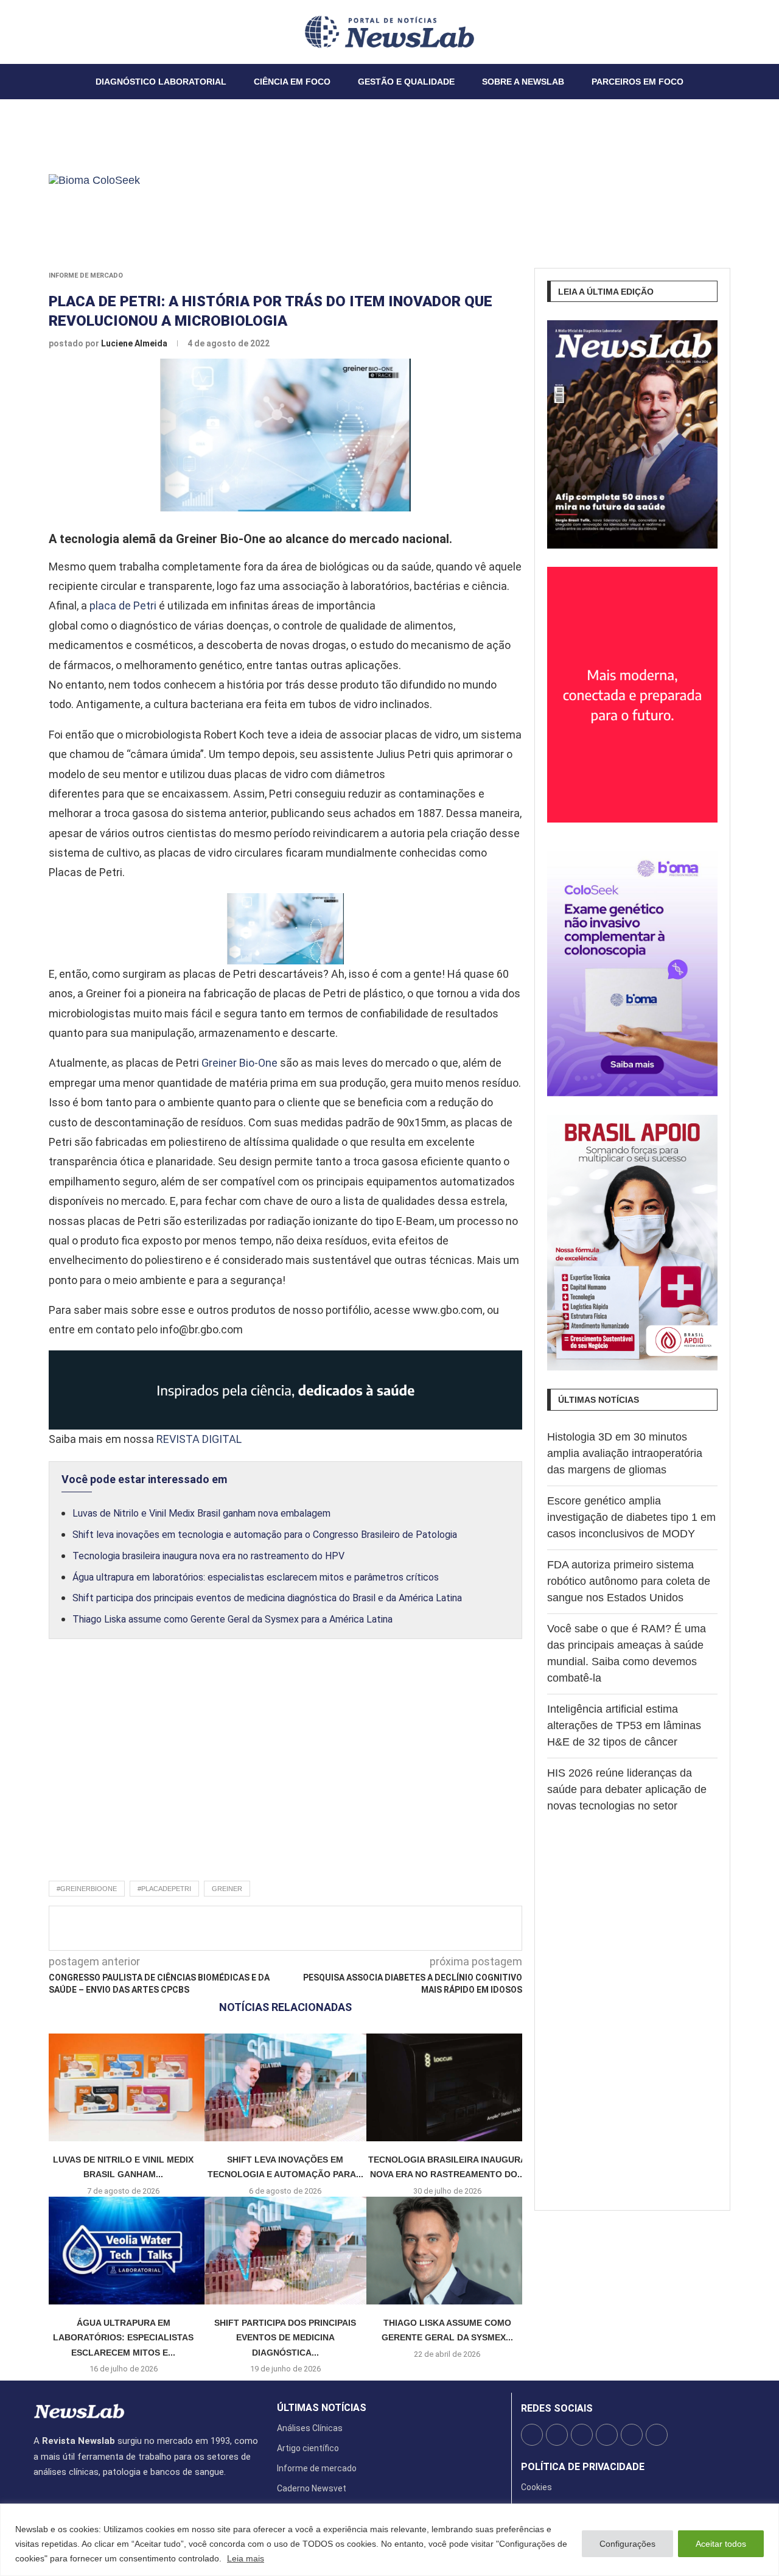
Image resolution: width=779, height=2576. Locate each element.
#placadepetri (164, 1889)
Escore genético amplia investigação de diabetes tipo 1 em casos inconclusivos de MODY (631, 1517)
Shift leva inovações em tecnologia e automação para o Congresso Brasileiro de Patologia (265, 1535)
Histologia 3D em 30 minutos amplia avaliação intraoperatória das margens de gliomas (625, 1453)
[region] (389, 2540)
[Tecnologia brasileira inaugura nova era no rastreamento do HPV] (447, 2087)
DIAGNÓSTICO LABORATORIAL (161, 82)
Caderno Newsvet (312, 2488)
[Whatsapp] (71, 32)
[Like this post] (250, 1928)
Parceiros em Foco (638, 82)
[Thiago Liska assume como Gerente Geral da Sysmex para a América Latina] (447, 2251)
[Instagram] (49, 32)
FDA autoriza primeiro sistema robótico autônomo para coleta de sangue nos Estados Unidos (629, 1581)
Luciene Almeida (135, 343)
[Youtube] (63, 32)
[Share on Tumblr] (335, 1928)
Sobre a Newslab (523, 82)
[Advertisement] (285, 1773)
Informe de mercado (86, 275)
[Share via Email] (395, 1928)
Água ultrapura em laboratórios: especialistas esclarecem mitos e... (123, 2338)
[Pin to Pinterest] (315, 1928)
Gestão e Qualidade (406, 82)
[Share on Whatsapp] (375, 1928)
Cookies (536, 2487)
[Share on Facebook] (274, 1928)
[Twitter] (41, 32)
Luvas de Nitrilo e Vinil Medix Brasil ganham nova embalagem (201, 1513)
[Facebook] (34, 32)
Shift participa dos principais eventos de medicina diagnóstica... (285, 2338)
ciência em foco (292, 82)
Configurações (627, 2544)
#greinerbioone (87, 1889)
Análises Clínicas (310, 2428)
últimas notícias (322, 2408)
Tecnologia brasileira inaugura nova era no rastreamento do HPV (208, 1556)
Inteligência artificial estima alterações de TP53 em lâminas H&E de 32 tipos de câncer (624, 1725)
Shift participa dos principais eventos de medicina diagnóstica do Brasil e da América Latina (267, 1598)
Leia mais (246, 2558)
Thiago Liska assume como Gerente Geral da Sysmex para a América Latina (232, 1619)
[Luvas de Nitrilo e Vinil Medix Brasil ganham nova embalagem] (124, 2087)
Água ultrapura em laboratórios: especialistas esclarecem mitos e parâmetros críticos (256, 1577)
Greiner (227, 1889)
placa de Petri (122, 605)
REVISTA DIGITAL (199, 1439)
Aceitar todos (721, 2544)
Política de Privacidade (583, 2467)
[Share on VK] (355, 1928)
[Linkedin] (56, 32)
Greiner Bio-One (239, 1063)
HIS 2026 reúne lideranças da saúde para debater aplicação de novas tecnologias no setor (627, 1789)
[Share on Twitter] (295, 1928)
